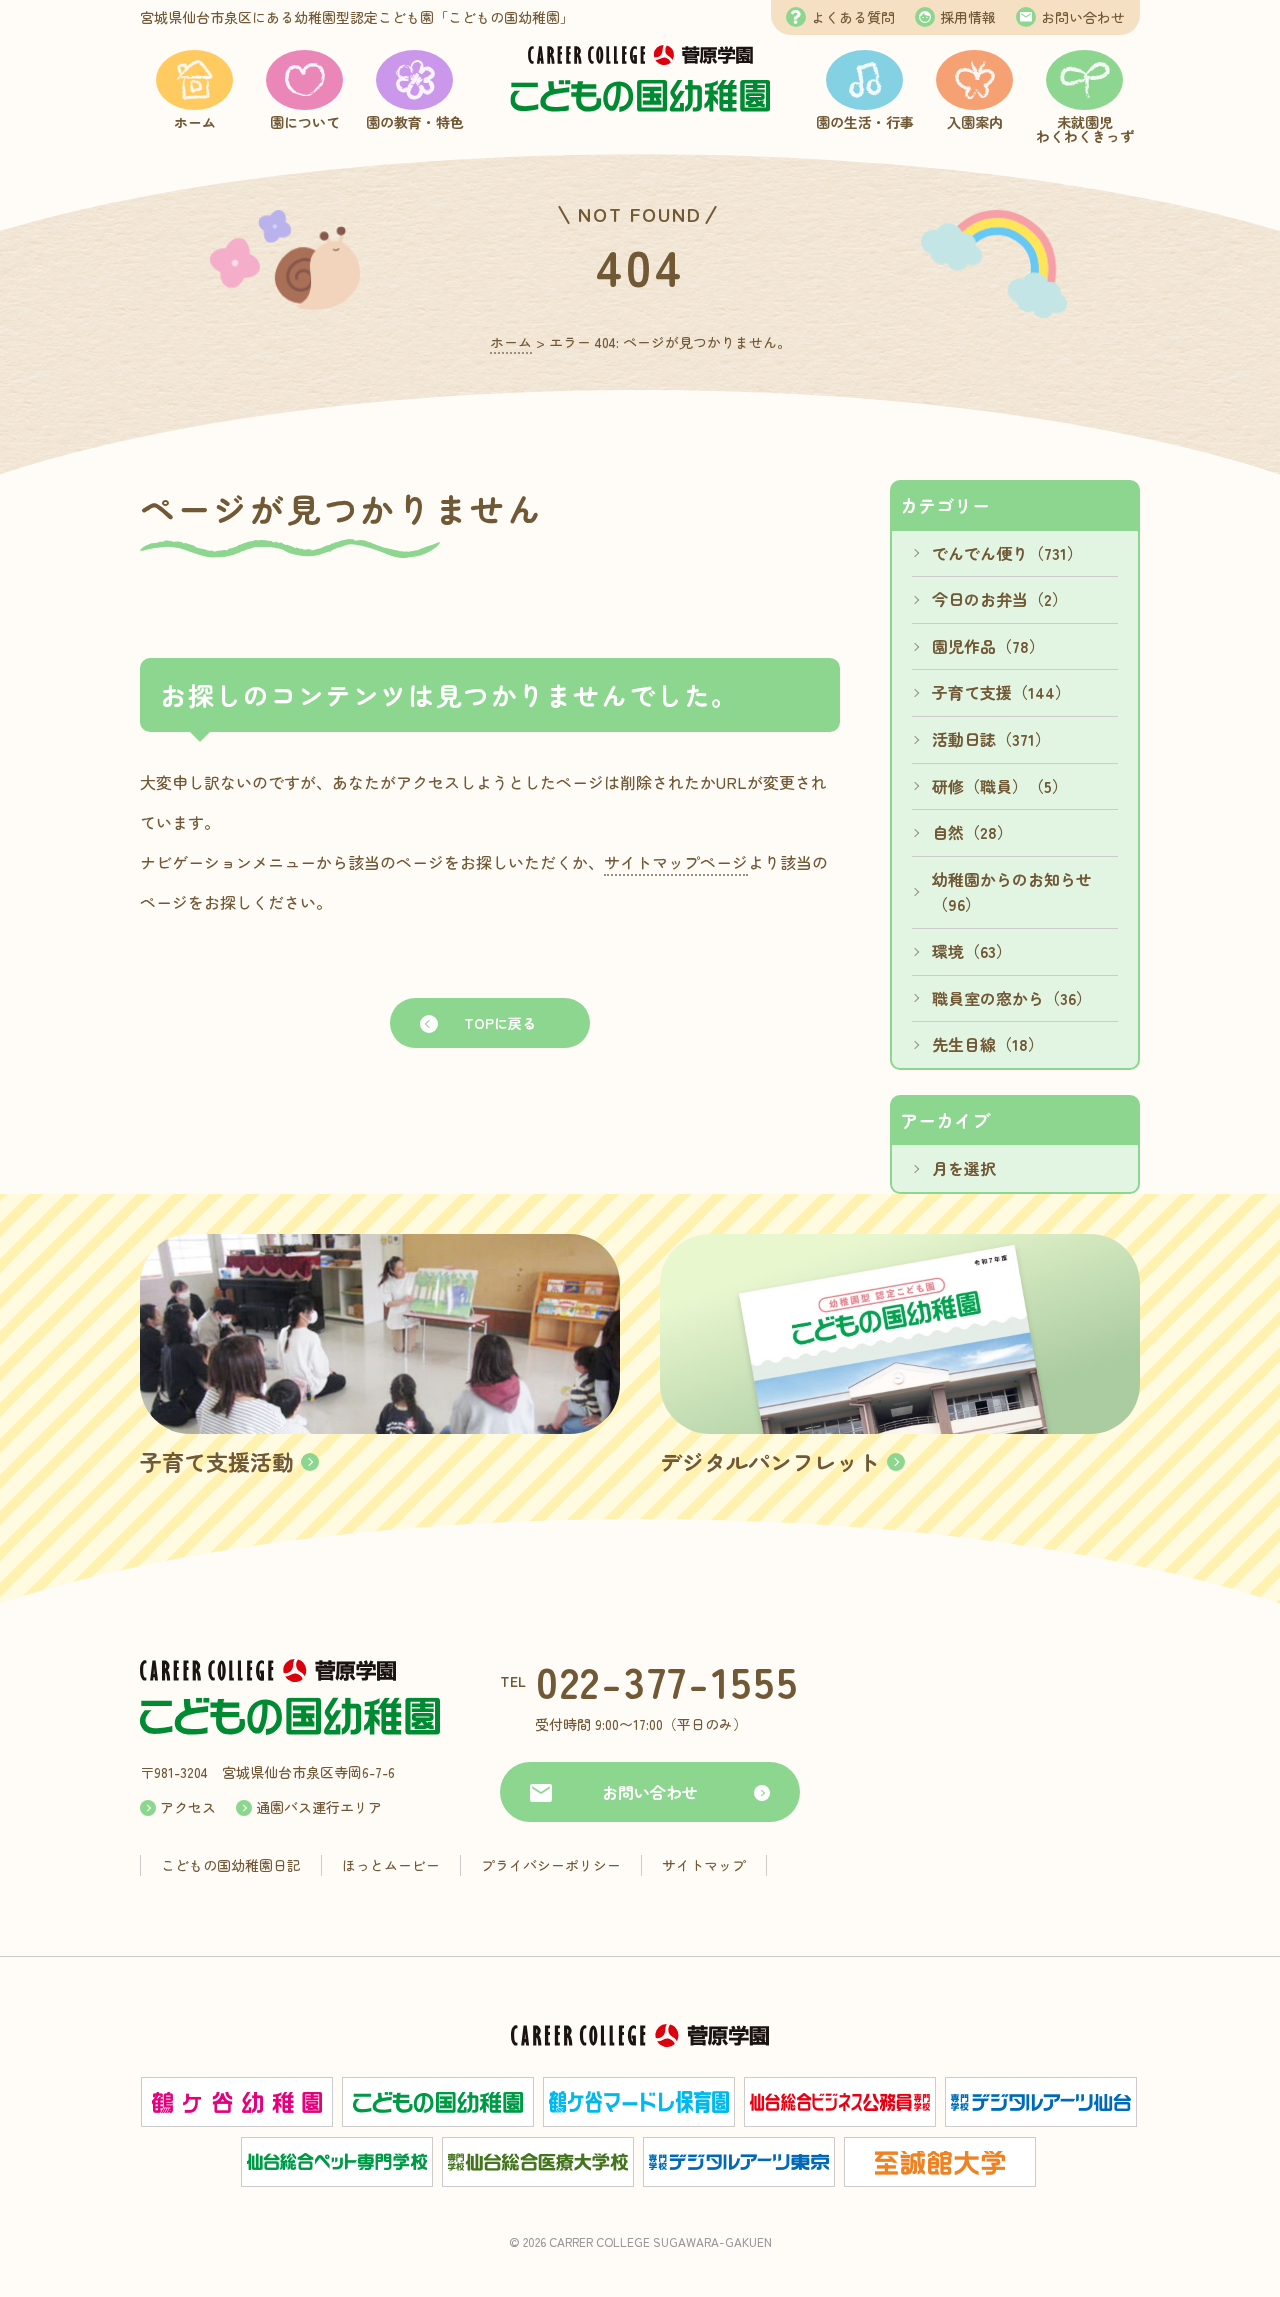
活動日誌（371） (991, 739)
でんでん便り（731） (1007, 553)
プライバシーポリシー (551, 1865)
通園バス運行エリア (319, 1807)
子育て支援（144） (1001, 692)
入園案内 (975, 122)
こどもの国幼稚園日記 (231, 1865)
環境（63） (972, 951)
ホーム (195, 122)
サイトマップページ (676, 862)
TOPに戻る (500, 1023)
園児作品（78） (988, 646)
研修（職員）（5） (1000, 786)
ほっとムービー (391, 1865)
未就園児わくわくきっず (1085, 129)
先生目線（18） (988, 1044)
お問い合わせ (1083, 17)
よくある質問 (853, 17)
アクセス (188, 1807)
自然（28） (972, 832)
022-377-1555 (667, 1680)
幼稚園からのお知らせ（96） (1012, 892)
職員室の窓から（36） (1012, 998)
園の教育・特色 (415, 122)
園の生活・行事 (865, 122)
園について (305, 122)
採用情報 (968, 17)
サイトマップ (704, 1865)
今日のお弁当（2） (1000, 599)
